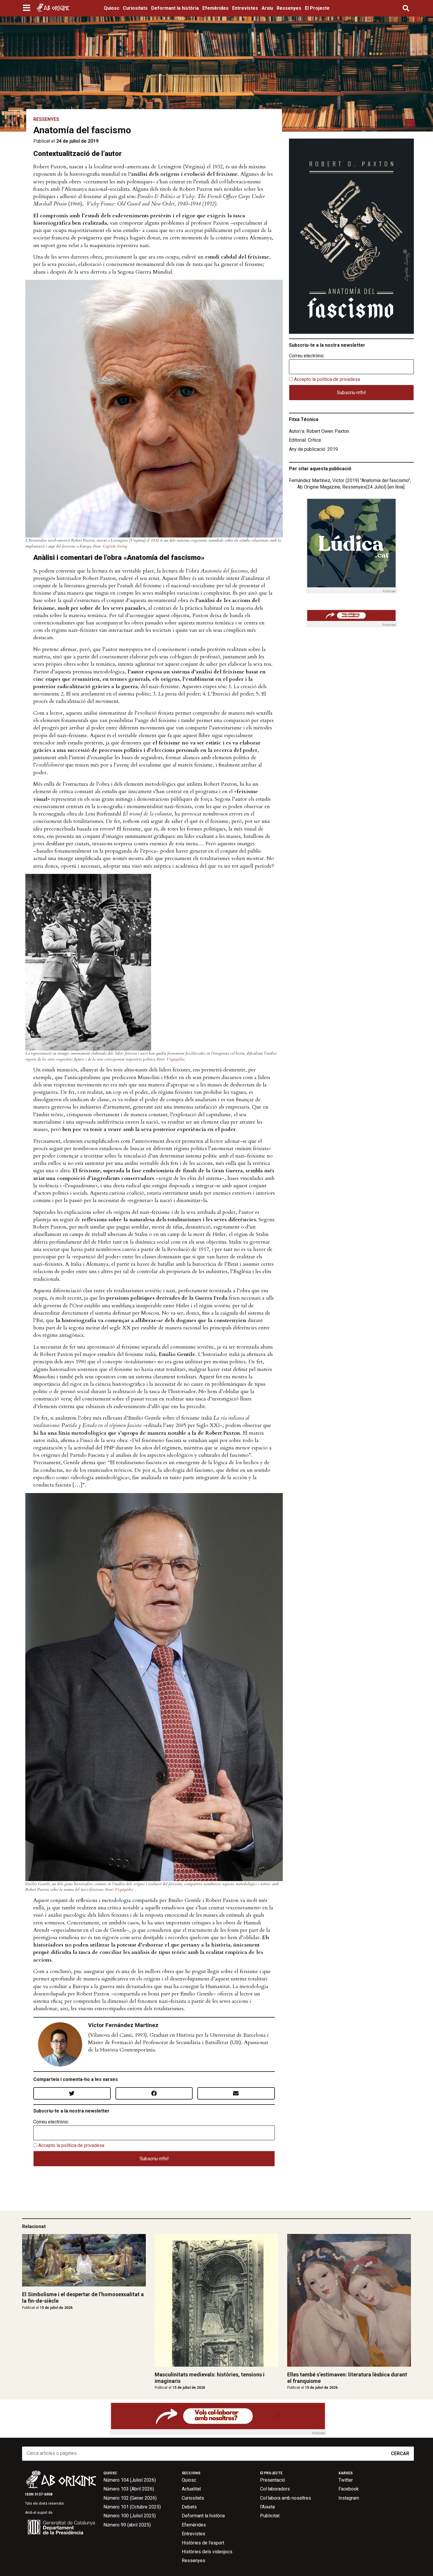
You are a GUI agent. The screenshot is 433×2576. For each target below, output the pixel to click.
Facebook (349, 2489)
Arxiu (267, 8)
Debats (189, 2507)
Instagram (349, 2498)
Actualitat (191, 2489)
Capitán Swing (115, 546)
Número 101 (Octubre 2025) (132, 2507)
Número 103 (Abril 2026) (129, 2489)
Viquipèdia (175, 1059)
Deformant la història (175, 8)
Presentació (273, 2480)
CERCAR (400, 2453)
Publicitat (270, 2516)
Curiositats (135, 8)
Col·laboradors (275, 2489)
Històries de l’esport (203, 2543)
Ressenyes (289, 8)
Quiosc (111, 8)
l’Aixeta (267, 2507)
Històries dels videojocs (207, 2552)
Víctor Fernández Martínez (123, 2025)
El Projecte (317, 8)
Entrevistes (245, 8)
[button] (27, 8)
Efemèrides (215, 8)
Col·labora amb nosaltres (286, 2498)
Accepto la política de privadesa (71, 2145)
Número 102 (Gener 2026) (130, 2498)
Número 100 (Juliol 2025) (130, 2516)
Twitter (346, 2480)
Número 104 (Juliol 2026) (130, 2480)
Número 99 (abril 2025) (127, 2525)
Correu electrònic (51, 2122)
